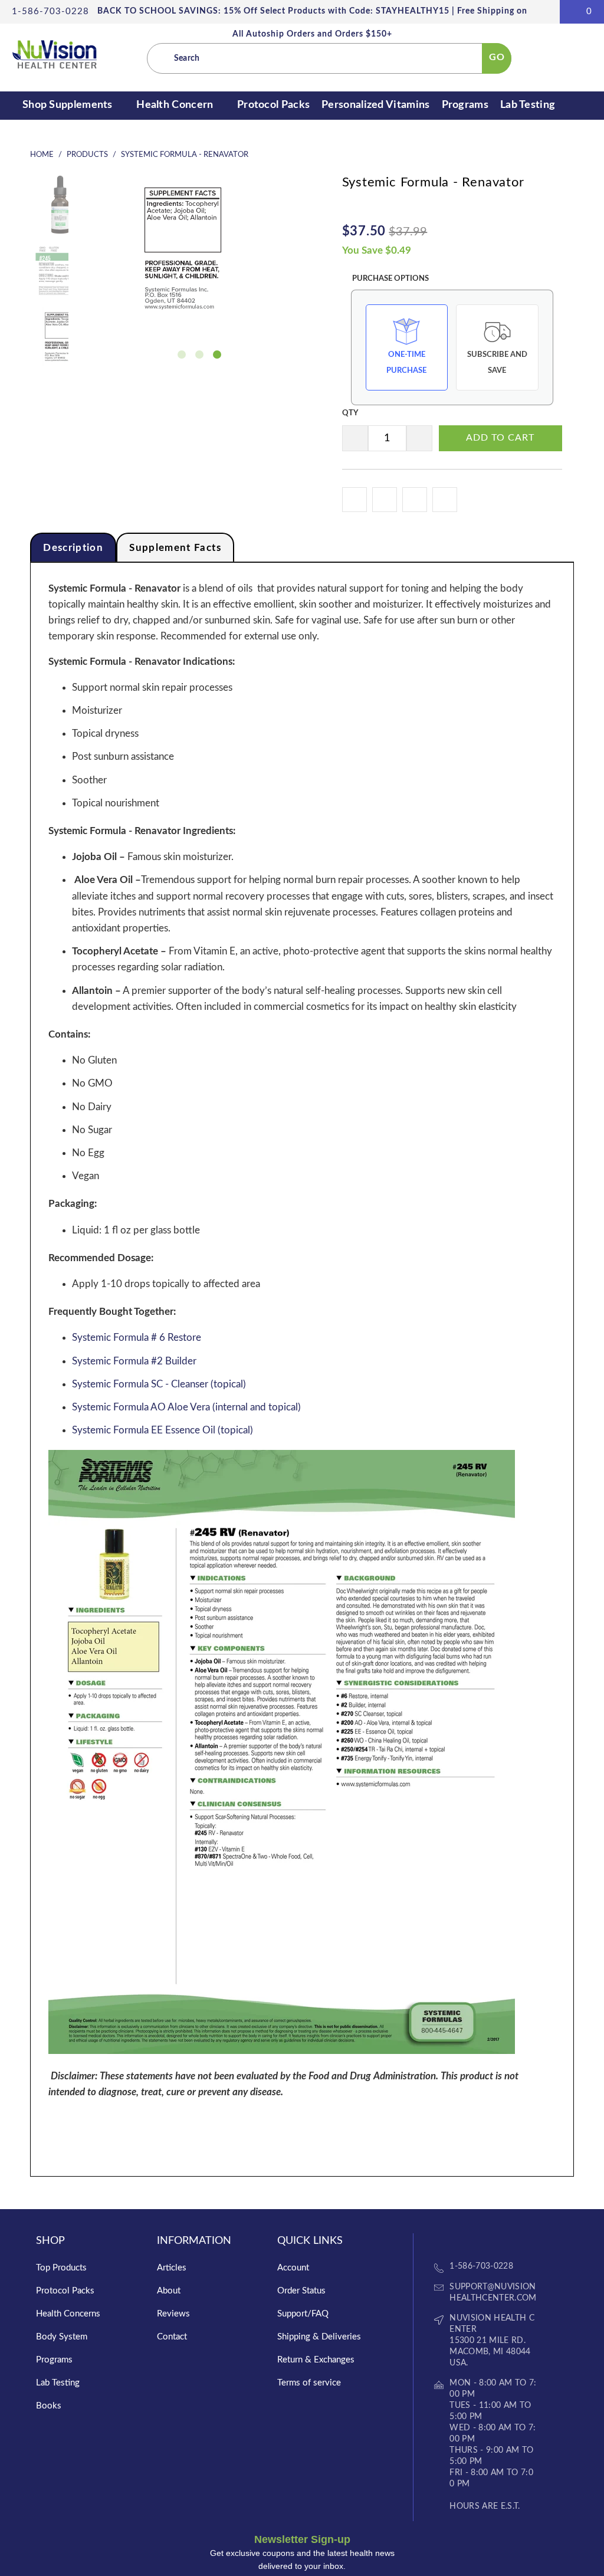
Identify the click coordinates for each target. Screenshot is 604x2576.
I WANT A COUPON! (300, 1373)
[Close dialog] (409, 1173)
